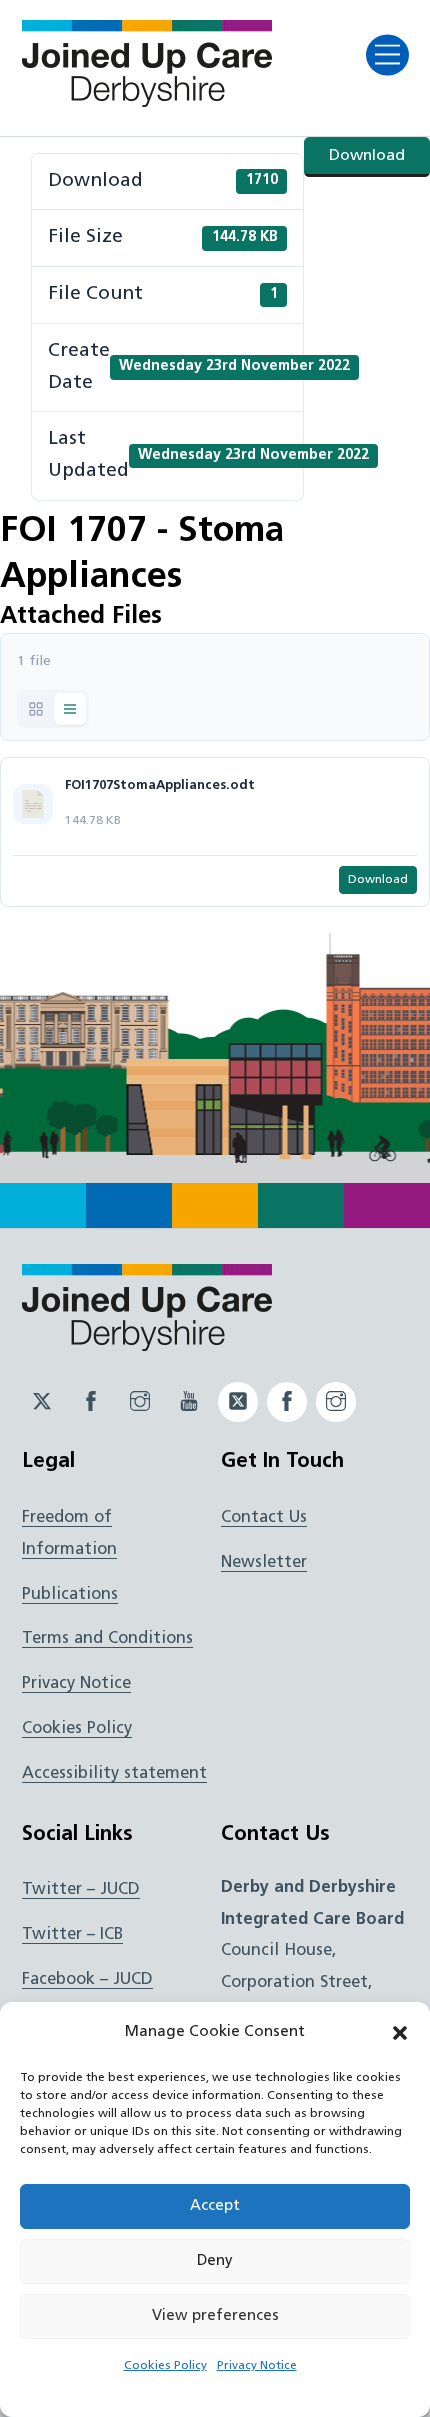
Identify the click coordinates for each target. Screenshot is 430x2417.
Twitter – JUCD (81, 1890)
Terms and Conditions (107, 1639)
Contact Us (264, 1518)
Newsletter (264, 1563)
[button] (400, 2033)
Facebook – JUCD (87, 1980)
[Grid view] (36, 709)
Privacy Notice (257, 2366)
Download (367, 156)
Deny (215, 2261)
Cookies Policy (165, 2366)
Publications (70, 1595)
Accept (215, 2206)
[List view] (70, 709)
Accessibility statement (114, 1774)
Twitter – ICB (72, 1935)
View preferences (215, 2316)
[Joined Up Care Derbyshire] (147, 101)
